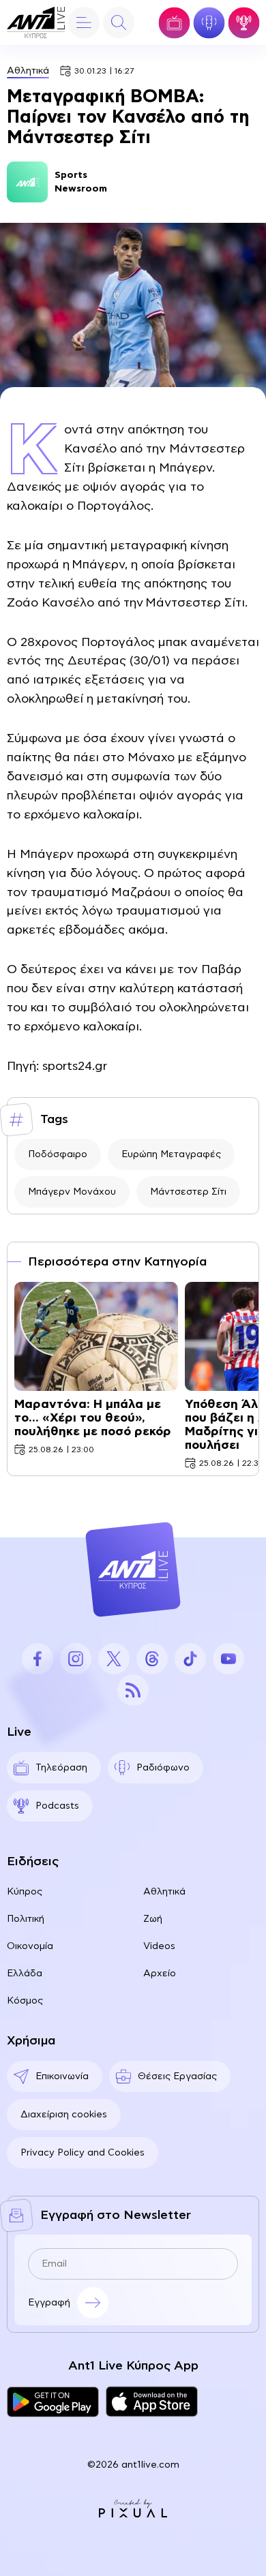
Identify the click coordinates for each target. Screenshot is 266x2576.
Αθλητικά (28, 71)
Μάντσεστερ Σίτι (188, 1192)
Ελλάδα (25, 1974)
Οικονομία (30, 1946)
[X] (114, 1659)
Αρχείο (160, 1974)
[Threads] (152, 1659)
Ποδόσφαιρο (58, 1154)
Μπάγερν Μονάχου (72, 1192)
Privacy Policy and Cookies (83, 2153)
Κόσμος (25, 2001)
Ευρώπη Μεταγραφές (171, 1154)
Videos (159, 1946)
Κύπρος (25, 1892)
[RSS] (133, 1690)
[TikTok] (190, 1659)
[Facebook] (38, 1659)
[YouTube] (228, 1659)
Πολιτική (26, 1919)
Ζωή (153, 1919)
